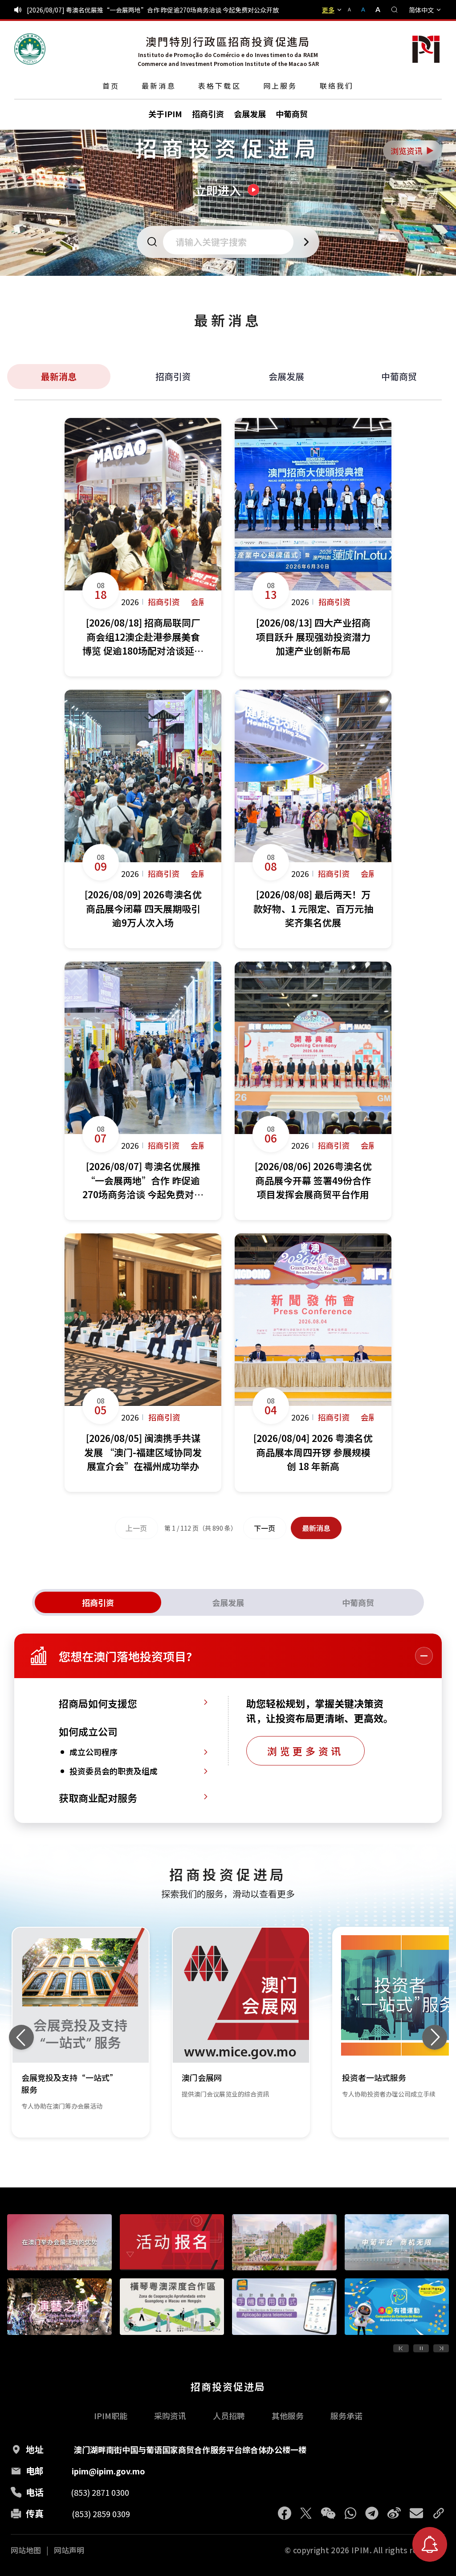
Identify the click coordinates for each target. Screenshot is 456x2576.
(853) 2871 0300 (100, 2492)
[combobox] (231, 242)
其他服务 (288, 2416)
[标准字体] (364, 10)
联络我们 (337, 86)
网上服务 (280, 86)
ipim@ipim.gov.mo (108, 2471)
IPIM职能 (111, 2416)
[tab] (98, 1602)
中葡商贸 (399, 376)
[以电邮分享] (416, 2513)
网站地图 (26, 2550)
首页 (111, 86)
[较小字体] (353, 10)
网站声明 (69, 2550)
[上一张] (21, 2037)
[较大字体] (375, 10)
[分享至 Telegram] (372, 2513)
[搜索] (395, 10)
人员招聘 (229, 2416)
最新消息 (159, 86)
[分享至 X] (306, 2513)
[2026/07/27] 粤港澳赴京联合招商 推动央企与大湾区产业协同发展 (119, 10)
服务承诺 (346, 2416)
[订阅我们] (430, 2544)
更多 (328, 10)
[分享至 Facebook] (285, 2513)
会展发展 (286, 376)
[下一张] (435, 2037)
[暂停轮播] (421, 2348)
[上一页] (401, 2348)
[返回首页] (30, 49)
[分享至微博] (394, 2513)
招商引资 (173, 376)
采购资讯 (170, 2416)
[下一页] (441, 2348)
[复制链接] (439, 2513)
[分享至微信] (328, 2513)
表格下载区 (220, 86)
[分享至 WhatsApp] (350, 2513)
